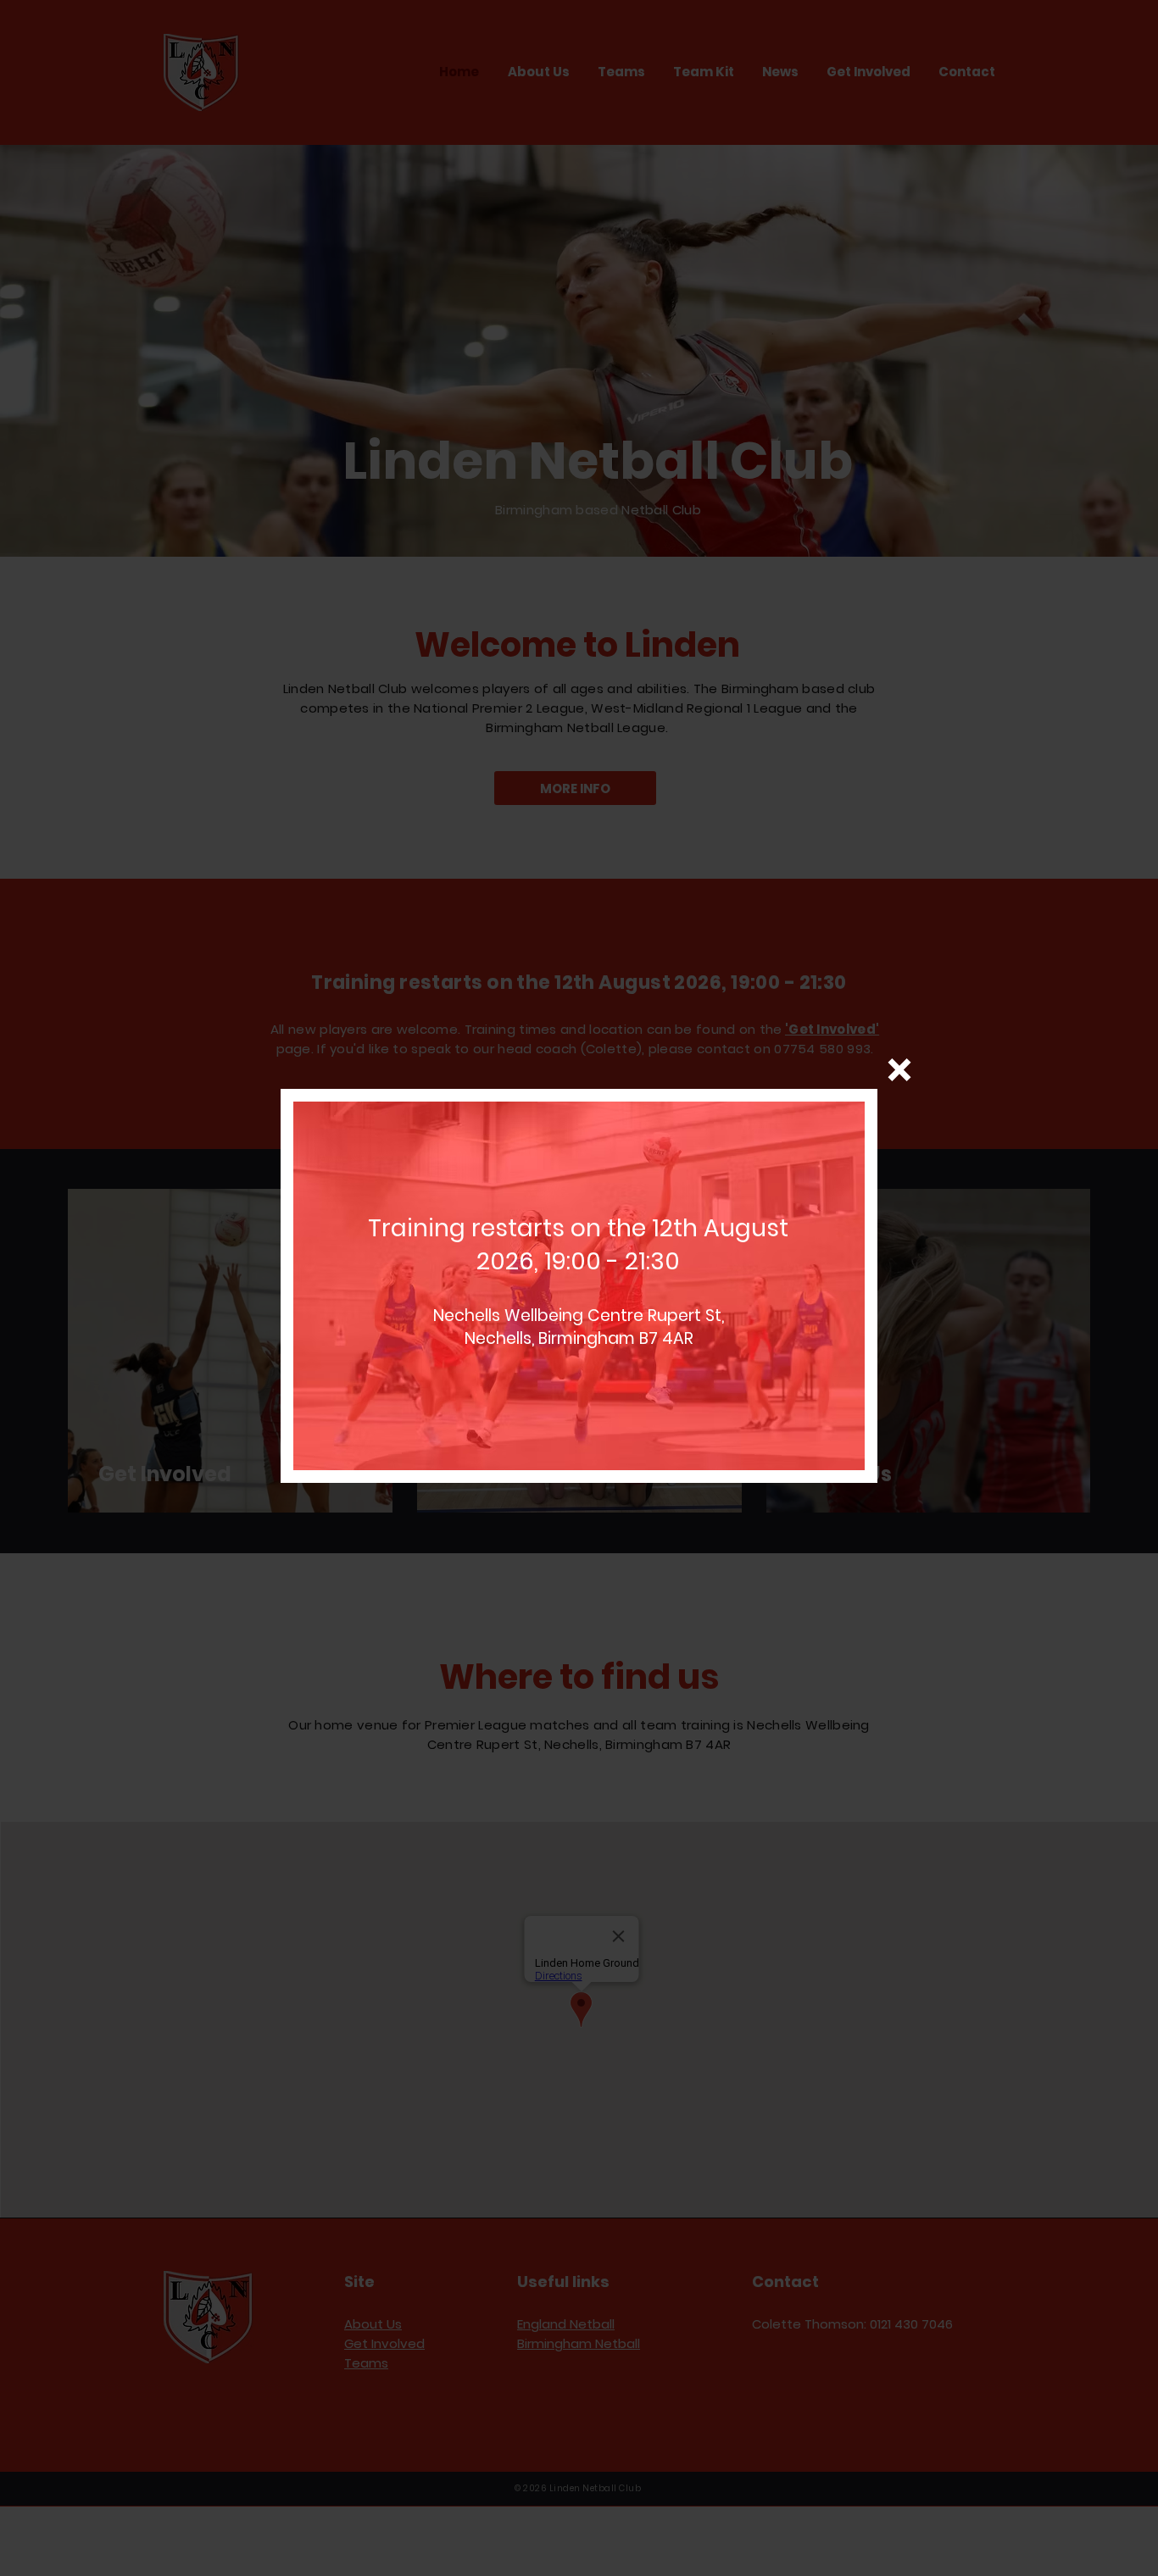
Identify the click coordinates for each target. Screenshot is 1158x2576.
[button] (899, 1070)
